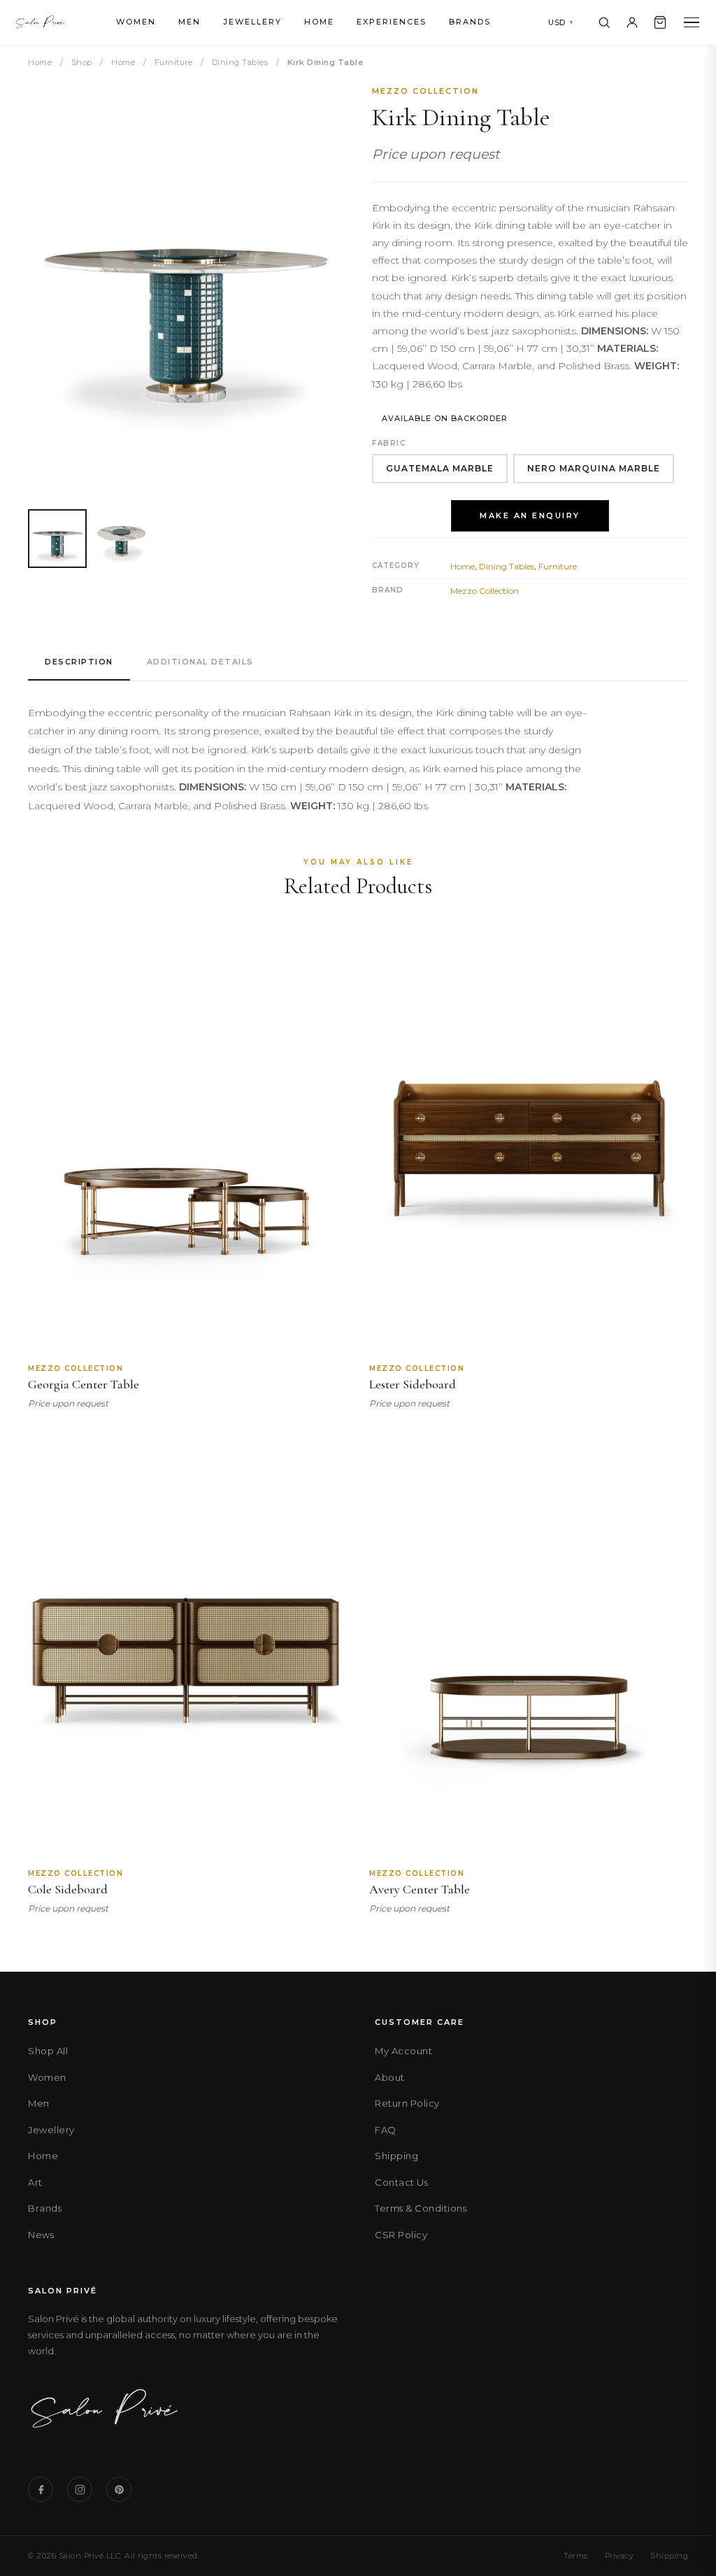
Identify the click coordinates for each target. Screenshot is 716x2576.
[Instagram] (80, 2489)
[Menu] (692, 23)
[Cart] (660, 22)
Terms (576, 2556)
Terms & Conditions (421, 2208)
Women (136, 22)
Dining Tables (240, 62)
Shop (82, 62)
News (41, 2235)
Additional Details (200, 662)
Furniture (174, 62)
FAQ (386, 2130)
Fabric (389, 443)
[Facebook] (41, 2489)
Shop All (48, 2051)
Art (35, 2182)
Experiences (392, 22)
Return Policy (407, 2103)
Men (189, 22)
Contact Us (401, 2182)
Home (319, 22)
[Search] (604, 22)
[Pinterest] (119, 2489)
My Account (403, 2051)
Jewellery (252, 22)
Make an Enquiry (530, 515)
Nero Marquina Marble (594, 468)
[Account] (632, 22)
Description (79, 662)
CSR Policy (401, 2235)
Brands (470, 22)
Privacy (620, 2556)
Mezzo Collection (425, 91)
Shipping (396, 2156)
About (390, 2077)
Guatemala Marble (440, 468)
